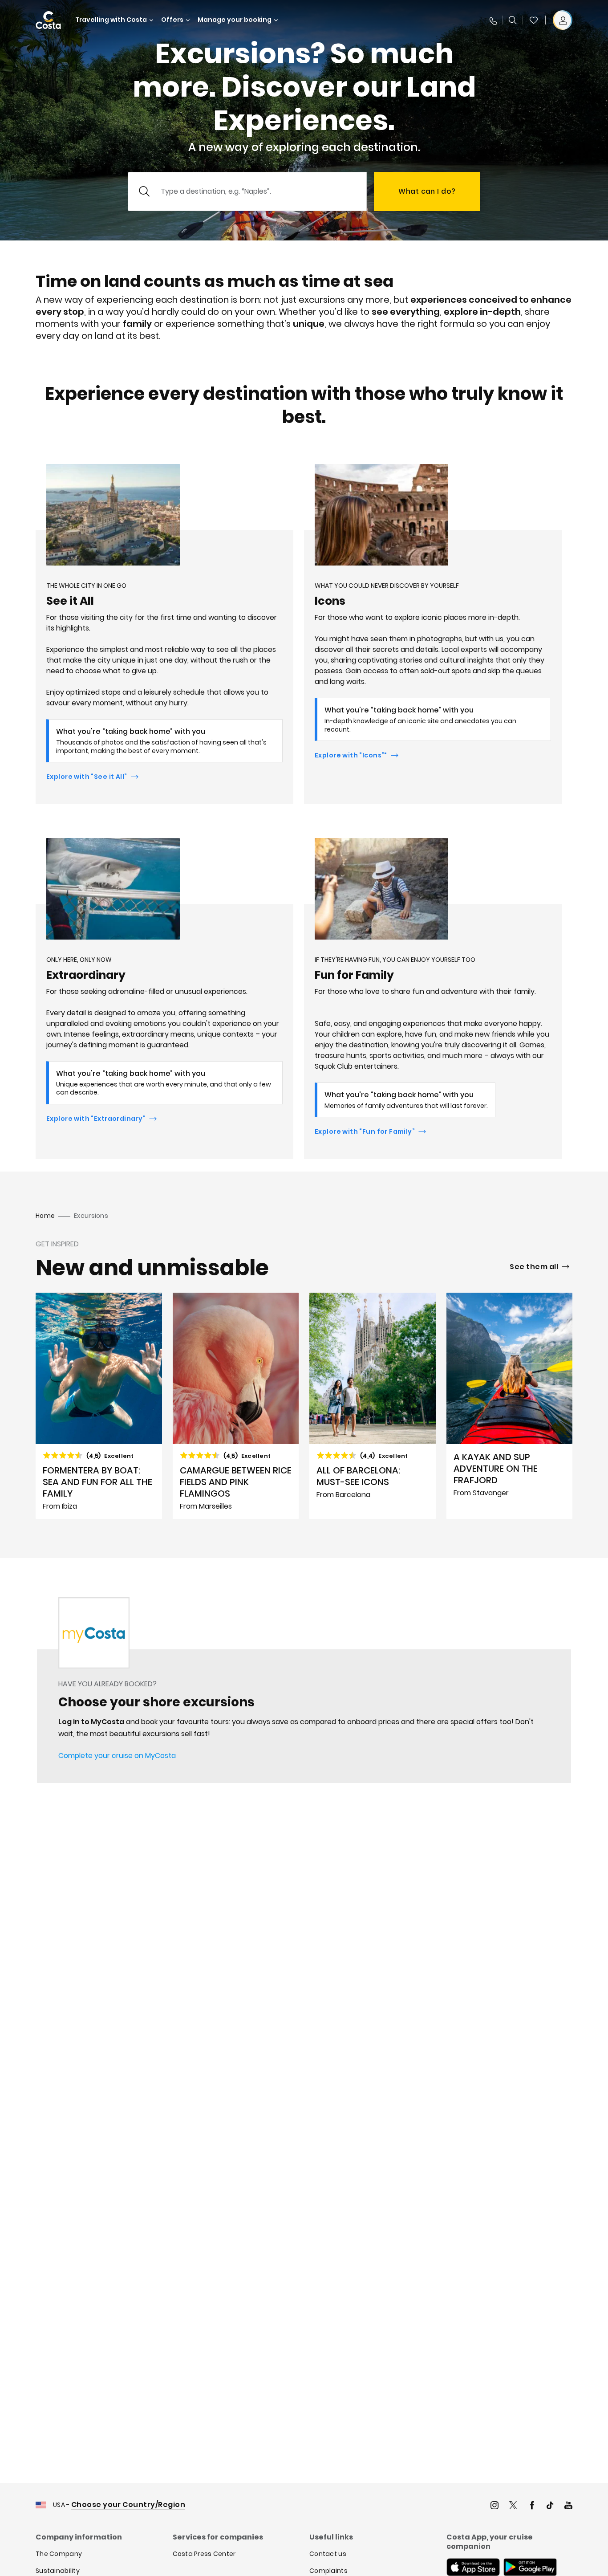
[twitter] (513, 2506)
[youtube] (568, 2506)
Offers (172, 20)
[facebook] (532, 2506)
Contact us (328, 2554)
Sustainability (58, 2571)
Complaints (328, 2571)
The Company (59, 2554)
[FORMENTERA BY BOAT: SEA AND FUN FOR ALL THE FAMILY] (99, 1406)
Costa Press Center (204, 2554)
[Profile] (563, 20)
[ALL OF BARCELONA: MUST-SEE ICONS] (373, 1406)
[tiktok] (550, 2506)
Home (45, 1216)
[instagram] (495, 2506)
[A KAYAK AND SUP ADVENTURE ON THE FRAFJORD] (510, 1406)
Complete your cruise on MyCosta (117, 1756)
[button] (534, 20)
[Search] (513, 20)
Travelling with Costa (111, 20)
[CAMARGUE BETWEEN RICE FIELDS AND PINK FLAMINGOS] (236, 1406)
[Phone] (493, 20)
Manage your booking (235, 20)
